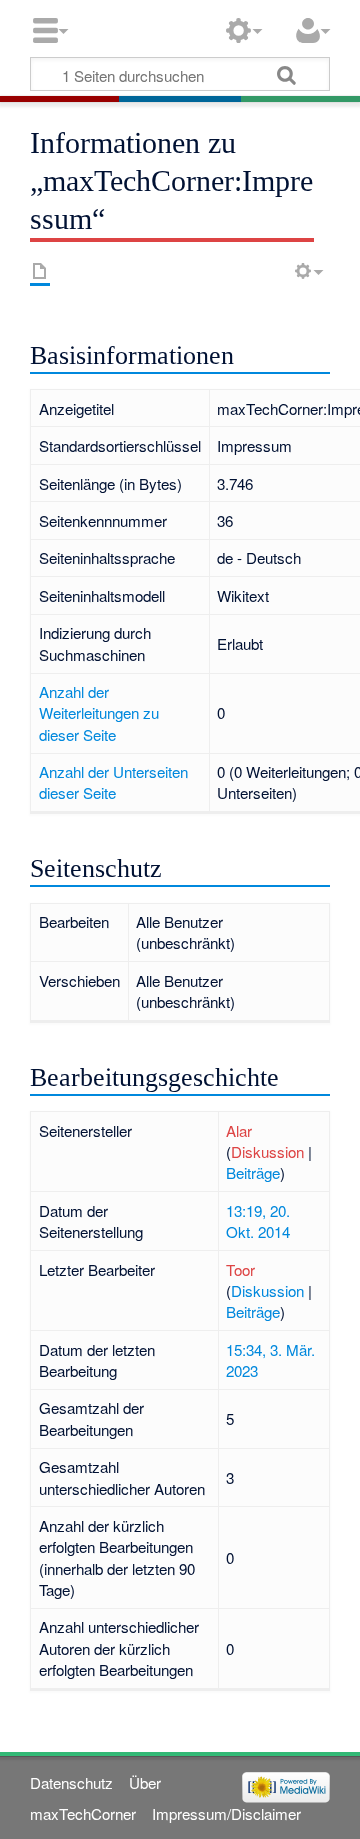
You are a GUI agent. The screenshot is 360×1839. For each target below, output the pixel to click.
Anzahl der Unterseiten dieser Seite (113, 782)
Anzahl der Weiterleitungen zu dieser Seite (99, 713)
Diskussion (267, 1151)
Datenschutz (71, 1782)
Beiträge (253, 1172)
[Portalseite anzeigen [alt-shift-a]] (40, 271)
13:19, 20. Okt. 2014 (258, 1221)
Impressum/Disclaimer (226, 1813)
